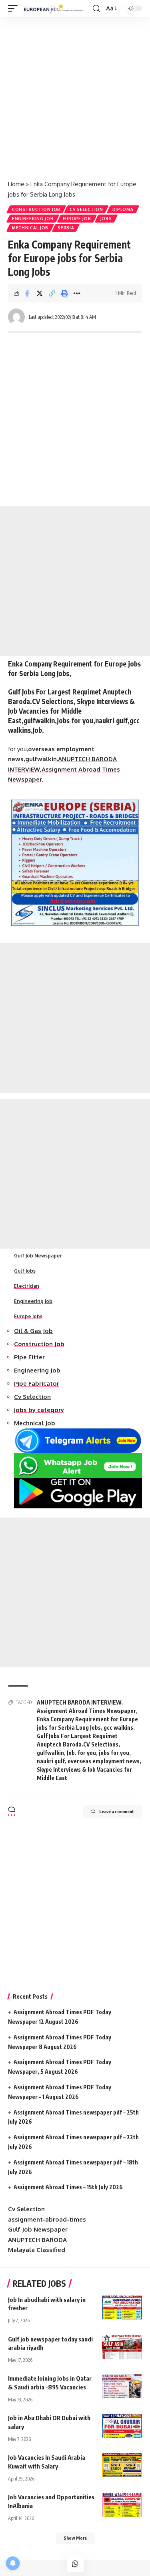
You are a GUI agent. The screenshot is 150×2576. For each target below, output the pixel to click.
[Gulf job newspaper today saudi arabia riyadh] (122, 2347)
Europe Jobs (28, 1316)
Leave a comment (117, 1811)
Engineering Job (33, 219)
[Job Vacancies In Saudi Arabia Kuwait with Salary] (122, 2465)
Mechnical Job (30, 228)
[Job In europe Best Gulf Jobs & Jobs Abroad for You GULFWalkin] (56, 9)
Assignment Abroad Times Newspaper (86, 1711)
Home (16, 184)
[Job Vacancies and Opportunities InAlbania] (122, 2505)
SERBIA (66, 228)
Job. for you (81, 1753)
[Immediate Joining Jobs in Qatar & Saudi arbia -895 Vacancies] (122, 2386)
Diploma (123, 209)
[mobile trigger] (15, 9)
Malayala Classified (37, 2250)
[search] (96, 9)
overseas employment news (104, 1761)
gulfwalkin (50, 1753)
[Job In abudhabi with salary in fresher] (122, 2307)
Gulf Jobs (25, 1271)
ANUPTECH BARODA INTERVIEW (79, 1702)
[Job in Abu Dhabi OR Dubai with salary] (122, 2426)
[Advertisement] (75, 95)
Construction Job (36, 209)
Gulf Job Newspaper (38, 1256)
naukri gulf (51, 1761)
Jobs (106, 219)
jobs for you (114, 1753)
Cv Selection (86, 209)
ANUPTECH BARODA (37, 2240)
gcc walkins (118, 1728)
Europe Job (77, 219)
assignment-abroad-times (47, 2219)
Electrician (27, 1286)
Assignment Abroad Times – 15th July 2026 (68, 2187)
